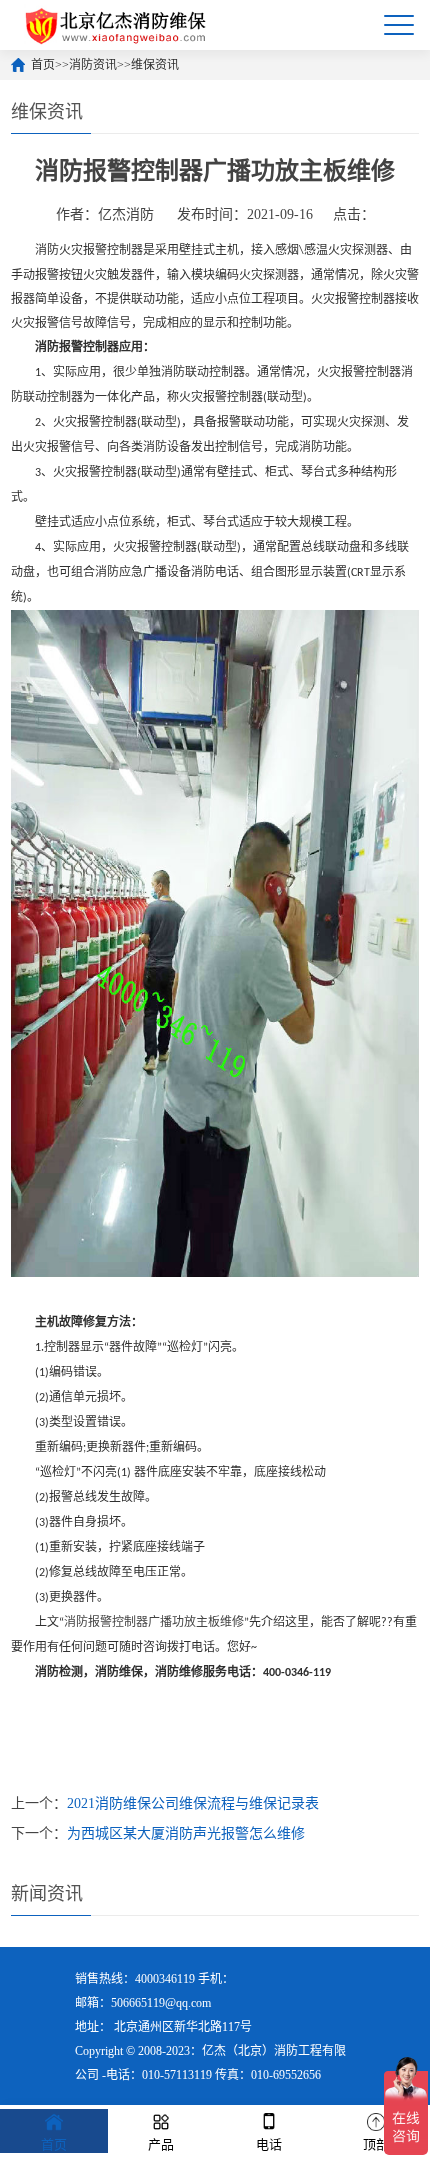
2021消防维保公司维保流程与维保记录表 (193, 1803)
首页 (43, 65)
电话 (269, 2144)
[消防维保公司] (116, 25)
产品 (161, 2144)
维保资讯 (155, 65)
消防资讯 (93, 65)
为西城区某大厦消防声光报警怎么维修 (186, 1833)
